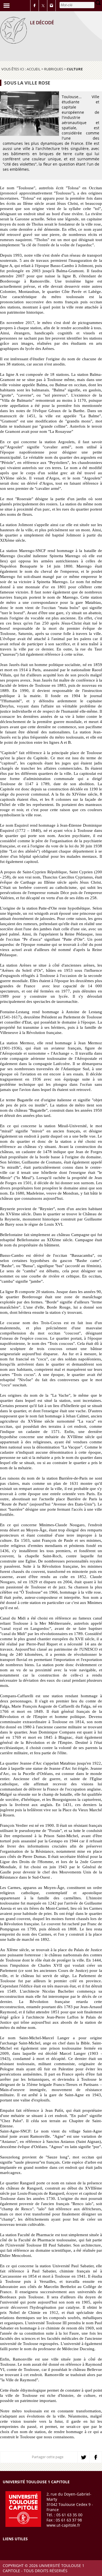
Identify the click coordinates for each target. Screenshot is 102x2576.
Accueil (34, 69)
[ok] (98, 3)
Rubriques (54, 69)
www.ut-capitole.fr (63, 2525)
